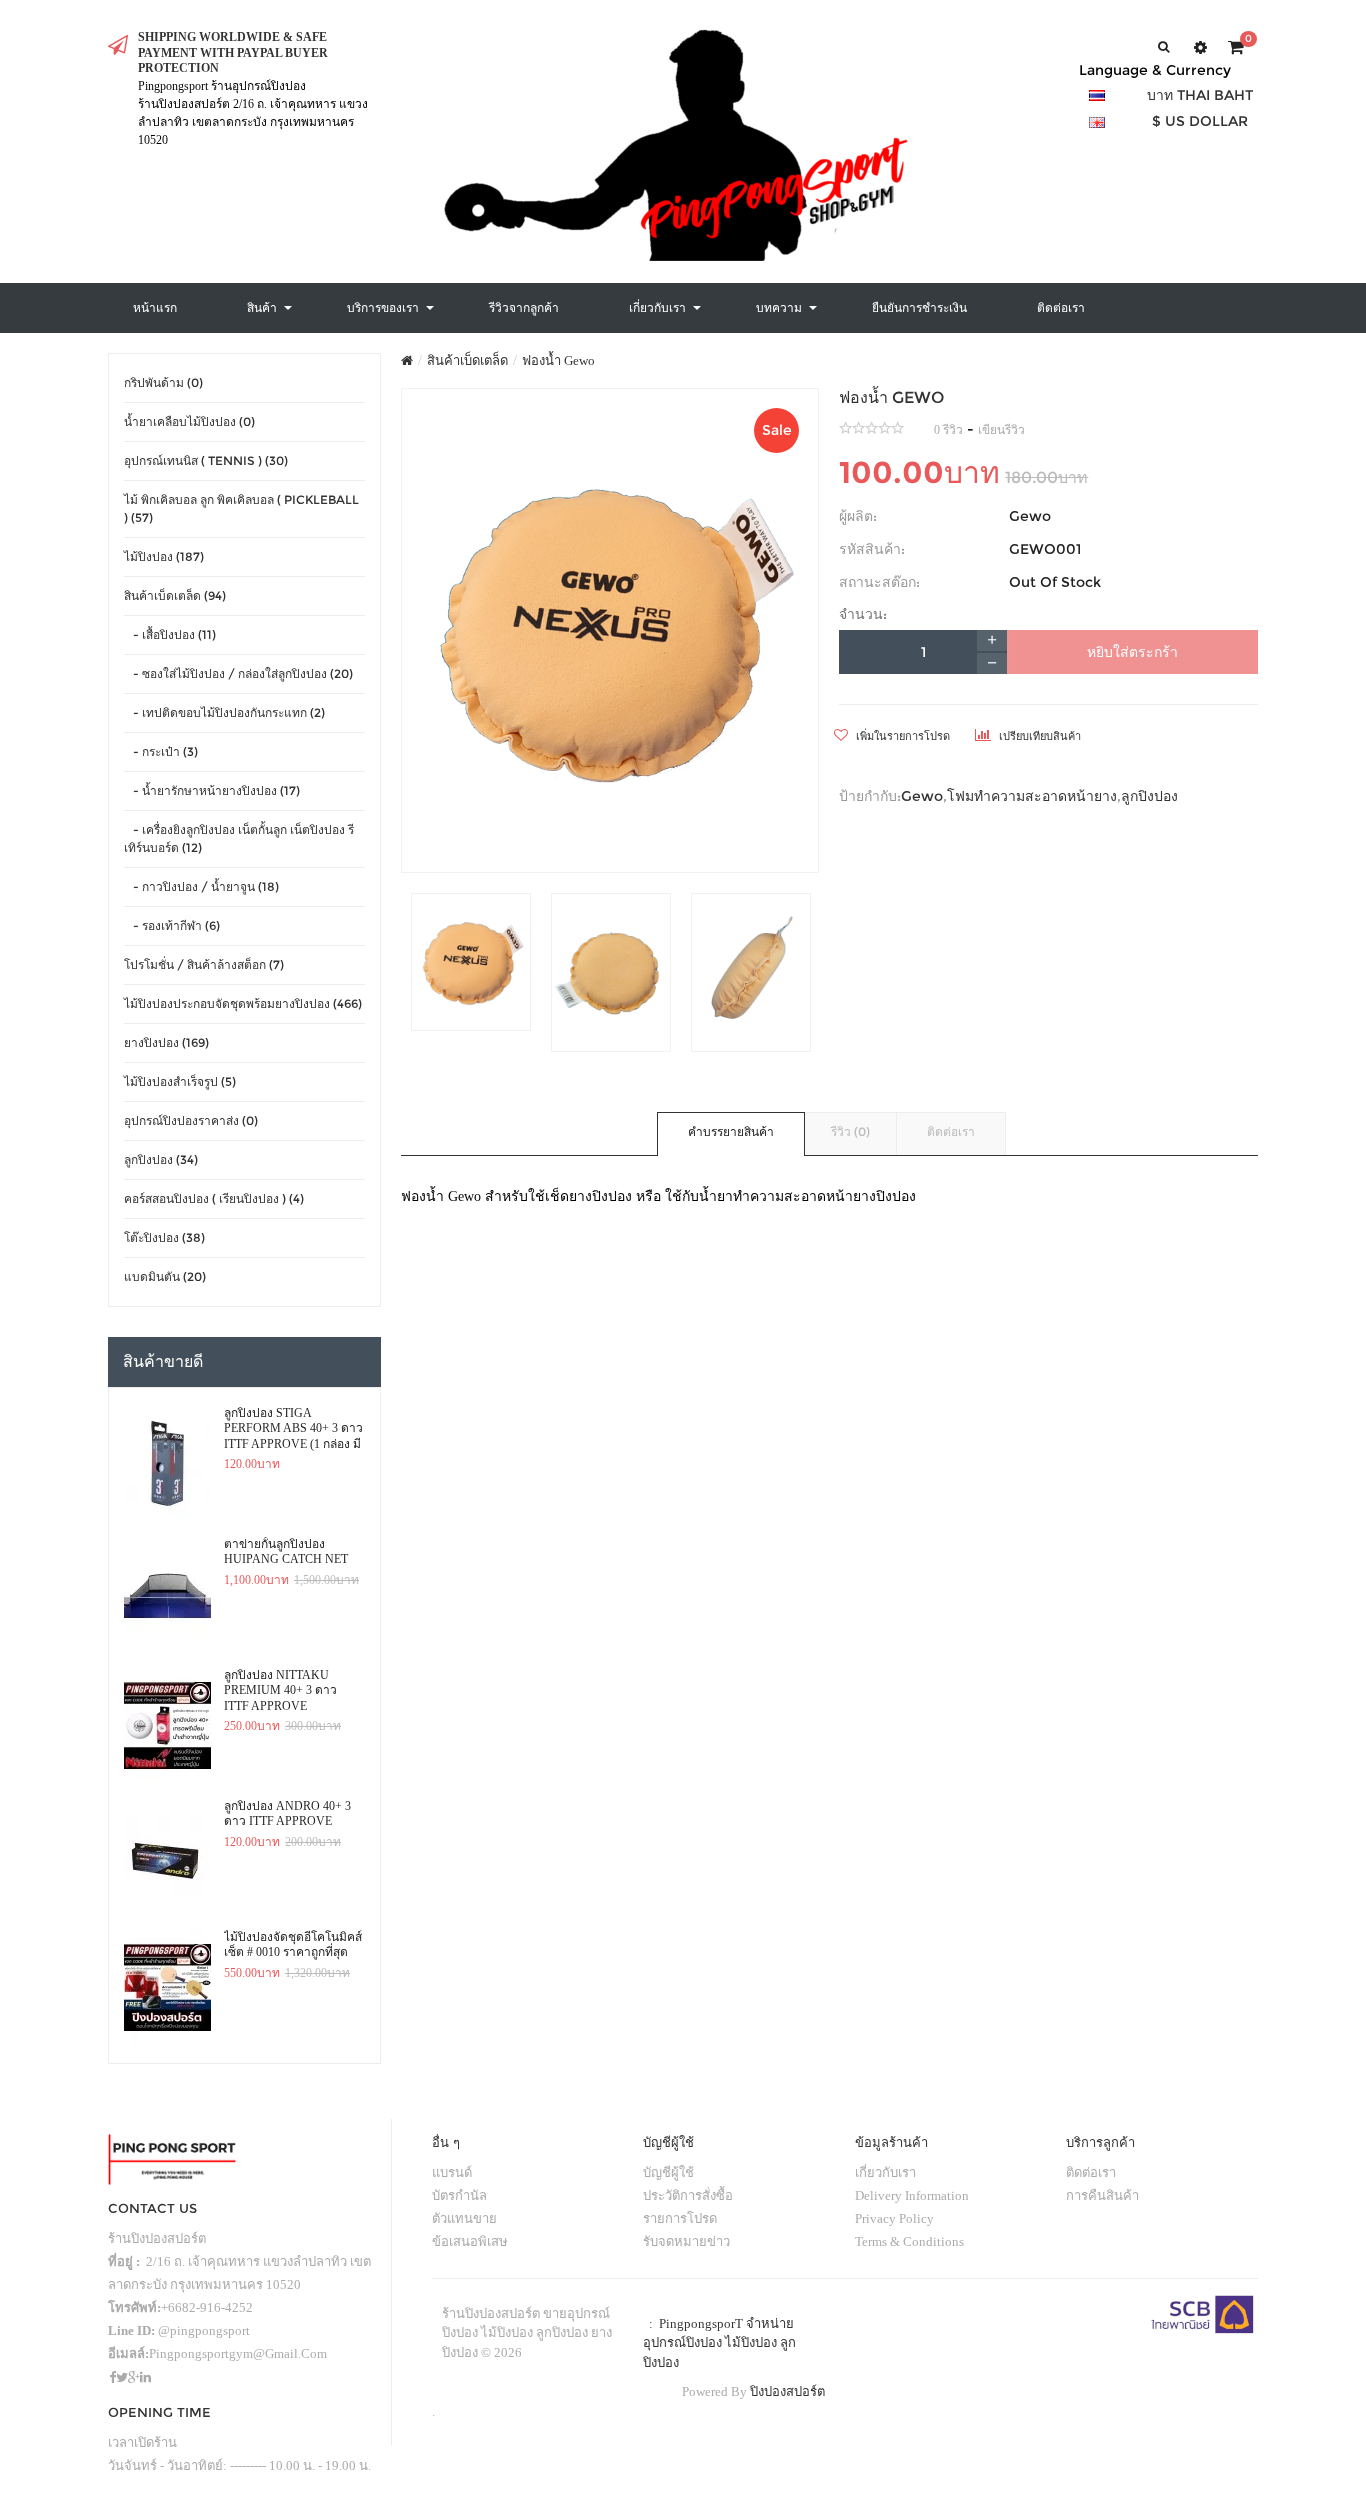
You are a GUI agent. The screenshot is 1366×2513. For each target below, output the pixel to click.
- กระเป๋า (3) (161, 751)
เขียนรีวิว (1001, 430)
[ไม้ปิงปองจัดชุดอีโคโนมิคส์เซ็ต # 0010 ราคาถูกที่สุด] (167, 1988)
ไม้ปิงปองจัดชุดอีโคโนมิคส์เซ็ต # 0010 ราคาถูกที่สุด (293, 1945)
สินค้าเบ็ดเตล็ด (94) (175, 595)
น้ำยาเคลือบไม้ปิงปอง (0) (189, 421)
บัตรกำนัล (459, 2195)
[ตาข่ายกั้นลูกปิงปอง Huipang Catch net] (167, 1595)
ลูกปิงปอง (1149, 796)
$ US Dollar (1200, 121)
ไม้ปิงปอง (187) (164, 556)
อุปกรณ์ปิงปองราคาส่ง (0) (191, 1120)
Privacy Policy (894, 2218)
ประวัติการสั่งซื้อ (688, 2195)
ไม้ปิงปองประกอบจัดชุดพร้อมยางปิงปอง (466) (243, 1003)
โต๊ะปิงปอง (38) (164, 1237)
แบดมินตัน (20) (165, 1276)
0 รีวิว (948, 430)
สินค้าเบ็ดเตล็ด (467, 360)
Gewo (1030, 516)
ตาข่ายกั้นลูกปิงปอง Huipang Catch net (286, 1552)
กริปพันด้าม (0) (163, 382)
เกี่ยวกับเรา (885, 2172)
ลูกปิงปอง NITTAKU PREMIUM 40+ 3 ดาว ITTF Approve (280, 1690)
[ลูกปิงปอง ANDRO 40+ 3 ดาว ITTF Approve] (167, 1857)
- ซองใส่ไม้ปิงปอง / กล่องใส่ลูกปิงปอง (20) (238, 673)
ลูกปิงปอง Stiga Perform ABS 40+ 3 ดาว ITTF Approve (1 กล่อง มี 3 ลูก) (293, 1429)
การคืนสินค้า (1102, 2195)
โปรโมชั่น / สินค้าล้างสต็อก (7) (204, 964)
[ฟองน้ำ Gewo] (610, 630)
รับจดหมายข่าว (686, 2241)
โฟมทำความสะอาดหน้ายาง (1032, 796)
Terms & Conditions (909, 2241)
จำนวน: (863, 614)
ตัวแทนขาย (464, 2218)
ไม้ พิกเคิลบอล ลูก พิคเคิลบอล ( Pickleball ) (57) (241, 508)
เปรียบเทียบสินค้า (1038, 736)
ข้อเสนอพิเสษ (470, 2241)
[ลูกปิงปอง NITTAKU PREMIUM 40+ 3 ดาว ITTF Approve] (167, 1726)
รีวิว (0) (850, 1131)
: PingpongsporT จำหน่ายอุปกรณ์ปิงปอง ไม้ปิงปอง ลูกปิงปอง (719, 2343)
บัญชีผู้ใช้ (668, 2172)
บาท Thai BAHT (1200, 95)
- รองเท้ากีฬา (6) (172, 925)
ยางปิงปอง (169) (166, 1042)
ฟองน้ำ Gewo (558, 360)
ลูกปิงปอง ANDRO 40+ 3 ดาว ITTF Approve (287, 1814)
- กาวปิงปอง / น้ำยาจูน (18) (201, 886)
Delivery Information (912, 2195)
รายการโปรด (680, 2218)
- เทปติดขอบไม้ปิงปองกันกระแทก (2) (224, 712)
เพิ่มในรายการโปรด (901, 736)
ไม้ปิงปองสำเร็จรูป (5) (180, 1081)
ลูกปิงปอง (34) (161, 1159)
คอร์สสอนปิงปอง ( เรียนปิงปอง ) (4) (214, 1198)
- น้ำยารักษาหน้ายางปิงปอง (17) (212, 790)
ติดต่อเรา (951, 1131)
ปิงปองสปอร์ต (787, 2391)
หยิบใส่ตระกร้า (1132, 652)
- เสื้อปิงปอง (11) (170, 634)
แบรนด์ (452, 2172)
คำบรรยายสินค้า (731, 1131)
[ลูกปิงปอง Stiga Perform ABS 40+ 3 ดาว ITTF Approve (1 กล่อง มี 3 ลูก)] (167, 1464)
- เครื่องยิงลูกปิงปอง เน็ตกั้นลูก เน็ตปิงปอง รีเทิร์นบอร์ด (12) (239, 838)
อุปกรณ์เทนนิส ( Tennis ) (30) (206, 460)
